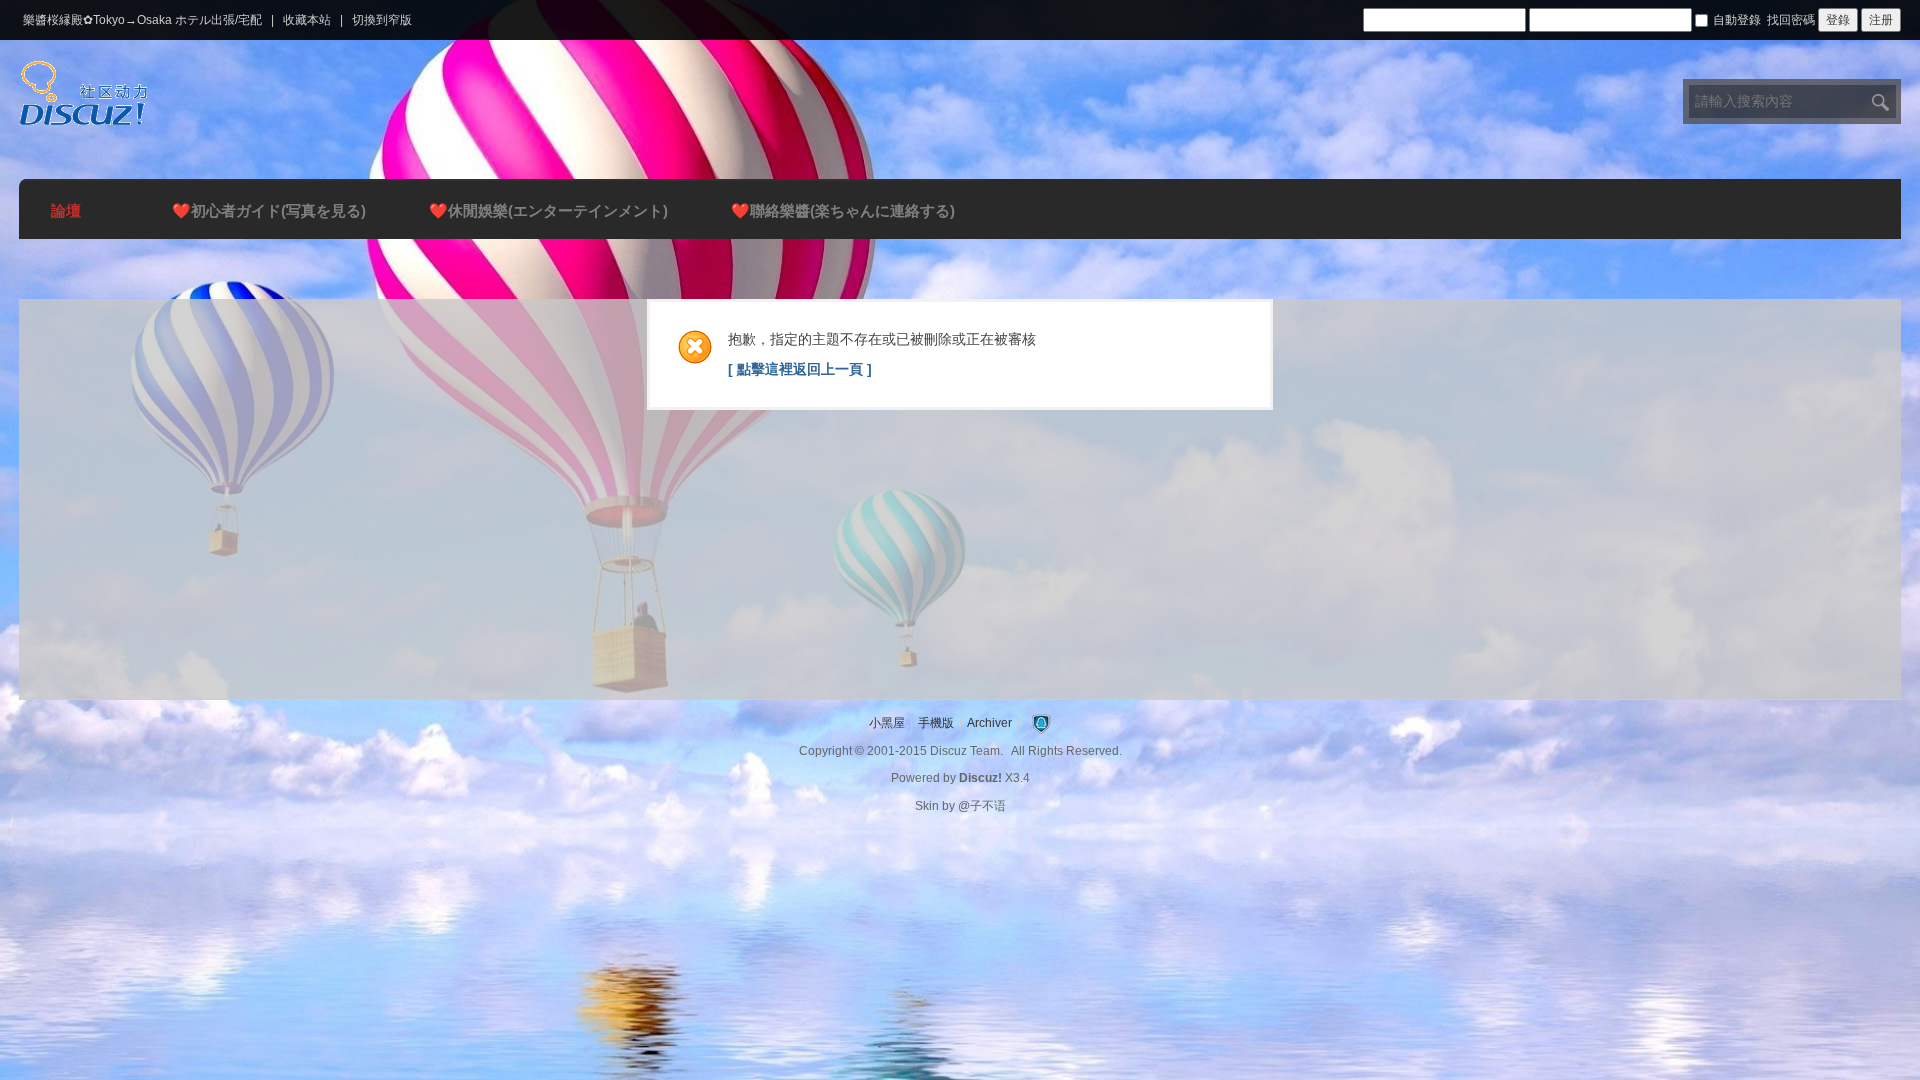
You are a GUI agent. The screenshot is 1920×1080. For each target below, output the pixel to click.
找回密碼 (1791, 20)
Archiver (989, 723)
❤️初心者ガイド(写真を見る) (269, 210)
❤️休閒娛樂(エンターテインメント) (548, 210)
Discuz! (980, 778)
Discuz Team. (966, 751)
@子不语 (982, 806)
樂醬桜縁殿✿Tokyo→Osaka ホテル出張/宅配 (142, 20)
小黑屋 (887, 723)
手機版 (936, 723)
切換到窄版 (382, 20)
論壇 (66, 210)
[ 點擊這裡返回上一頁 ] (800, 369)
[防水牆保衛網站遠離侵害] (1041, 723)
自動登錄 (1737, 20)
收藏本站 (307, 20)
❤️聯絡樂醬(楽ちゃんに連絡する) (843, 210)
